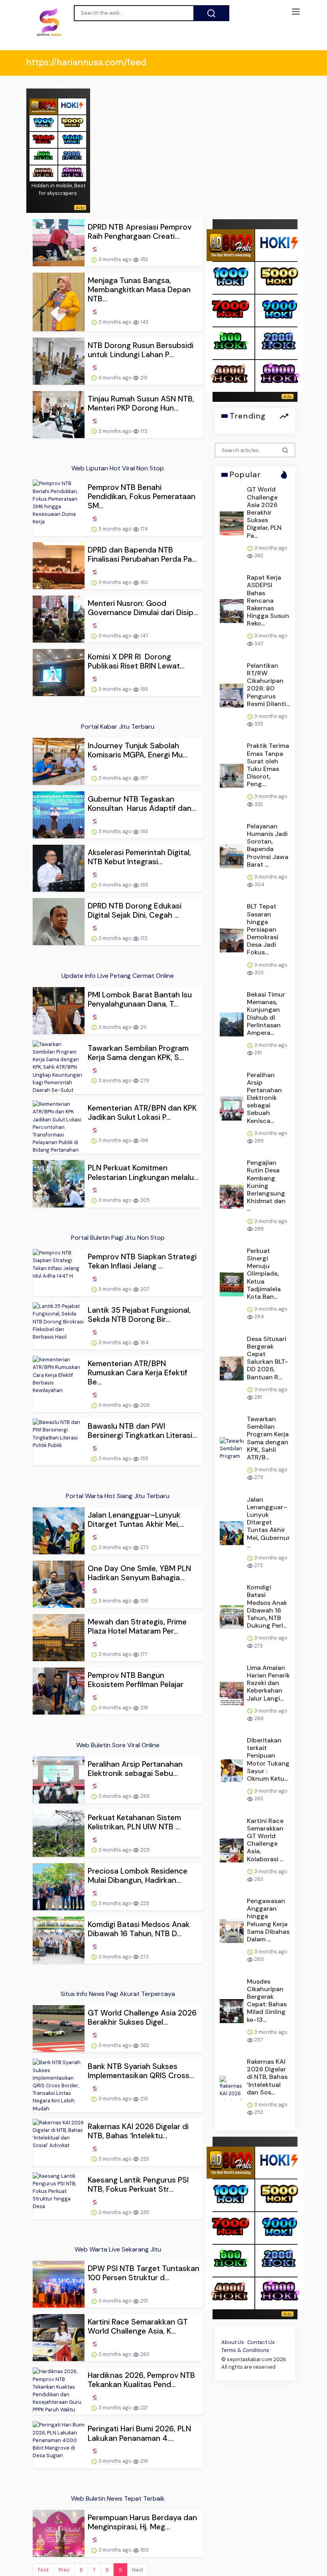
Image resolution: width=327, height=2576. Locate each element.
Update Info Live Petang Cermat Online (118, 976)
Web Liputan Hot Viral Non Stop (118, 468)
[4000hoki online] (43, 173)
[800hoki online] (43, 156)
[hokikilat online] (72, 106)
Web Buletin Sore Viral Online (118, 1745)
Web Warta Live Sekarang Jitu (118, 2249)
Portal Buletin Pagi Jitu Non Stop (118, 1238)
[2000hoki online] (72, 156)
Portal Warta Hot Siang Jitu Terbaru (118, 1496)
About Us (233, 2342)
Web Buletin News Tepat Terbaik (118, 2498)
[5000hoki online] (72, 123)
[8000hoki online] (43, 106)
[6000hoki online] (72, 173)
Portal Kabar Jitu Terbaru (118, 727)
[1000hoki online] (43, 123)
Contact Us (261, 2342)
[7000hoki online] (43, 139)
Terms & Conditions (245, 2350)
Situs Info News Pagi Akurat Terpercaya (118, 1994)
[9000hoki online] (72, 139)
